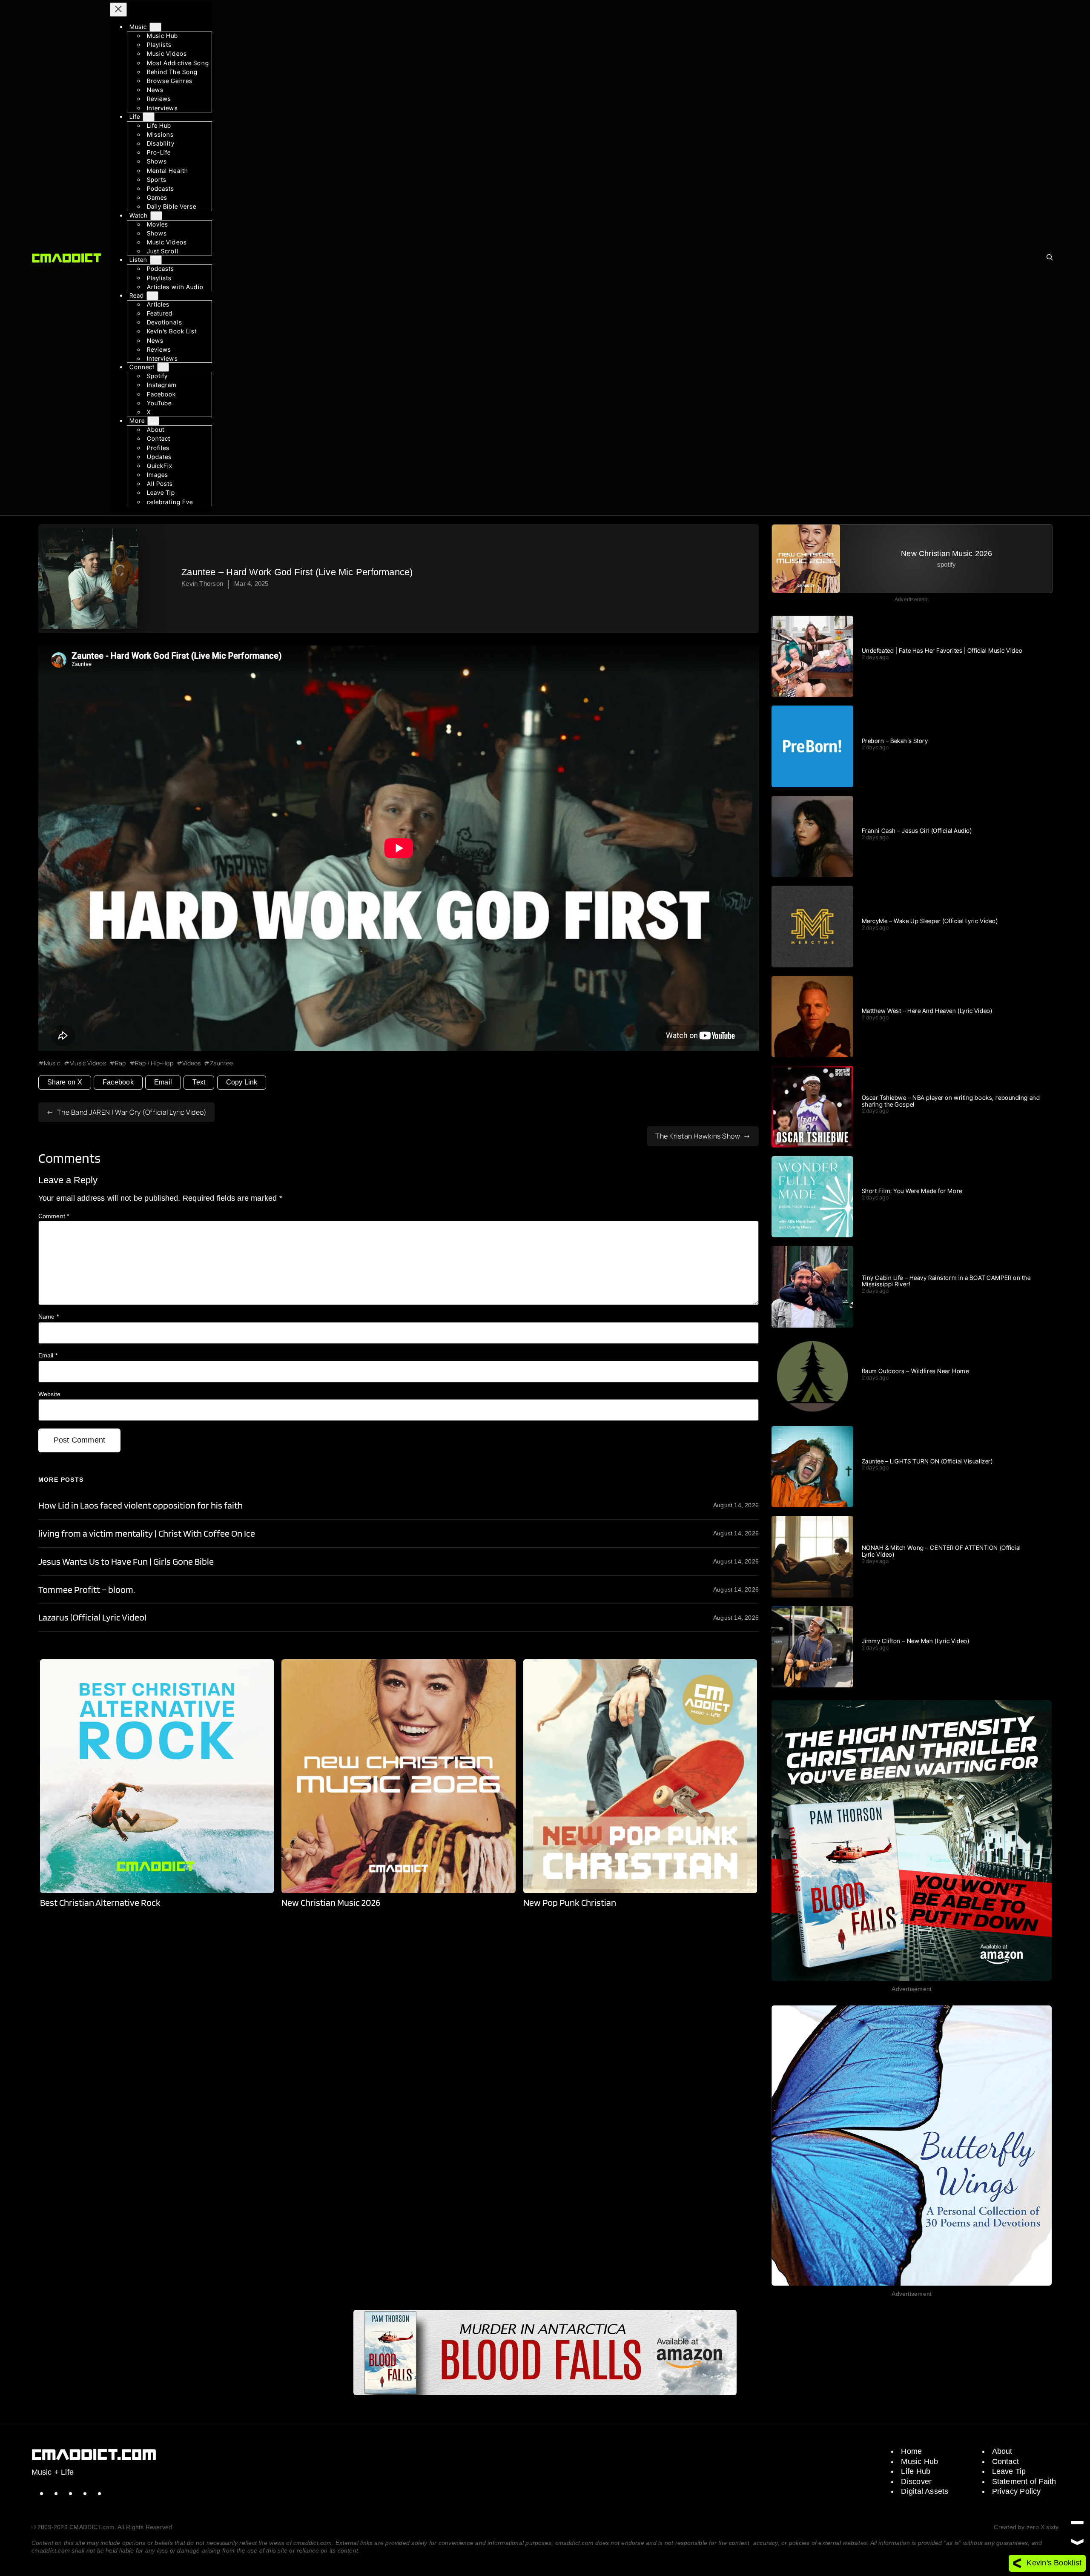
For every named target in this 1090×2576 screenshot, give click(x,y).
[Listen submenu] (156, 260)
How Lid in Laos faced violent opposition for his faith (141, 1505)
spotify (947, 564)
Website (50, 1394)
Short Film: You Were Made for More (912, 1191)
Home (911, 2451)
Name (49, 1317)
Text (199, 1082)
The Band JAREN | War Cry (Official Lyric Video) (132, 1112)
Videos (191, 1063)
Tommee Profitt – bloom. (87, 1590)
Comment (54, 1216)
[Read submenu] (152, 296)
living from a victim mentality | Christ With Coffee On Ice (147, 1533)
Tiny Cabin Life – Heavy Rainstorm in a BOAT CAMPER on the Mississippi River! (946, 1281)
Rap (120, 1063)
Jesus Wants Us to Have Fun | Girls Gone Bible (126, 1562)
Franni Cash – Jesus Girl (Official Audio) (917, 831)
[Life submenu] (149, 117)
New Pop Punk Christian (570, 1903)
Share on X (65, 1082)
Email (163, 1082)
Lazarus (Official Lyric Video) (92, 1617)
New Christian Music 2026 (331, 1903)
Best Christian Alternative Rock (100, 1903)
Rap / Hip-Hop (154, 1063)
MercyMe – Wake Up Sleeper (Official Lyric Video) (930, 921)
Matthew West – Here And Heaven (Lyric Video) (927, 1011)
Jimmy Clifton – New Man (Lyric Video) (916, 1641)
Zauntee (221, 1063)
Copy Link (242, 1082)
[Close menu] (118, 10)
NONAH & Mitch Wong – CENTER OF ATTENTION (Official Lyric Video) (941, 1551)
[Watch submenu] (156, 216)
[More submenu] (153, 421)
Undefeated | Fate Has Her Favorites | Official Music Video (942, 651)
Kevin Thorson (202, 584)
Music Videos (88, 1063)
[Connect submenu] (163, 367)
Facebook (118, 1082)
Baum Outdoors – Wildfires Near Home (915, 1371)
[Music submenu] (155, 27)
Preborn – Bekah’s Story (895, 741)
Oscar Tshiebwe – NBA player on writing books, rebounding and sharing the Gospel (951, 1101)
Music (52, 1063)
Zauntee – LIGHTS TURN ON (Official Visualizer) (927, 1461)
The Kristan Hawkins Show (698, 1136)
